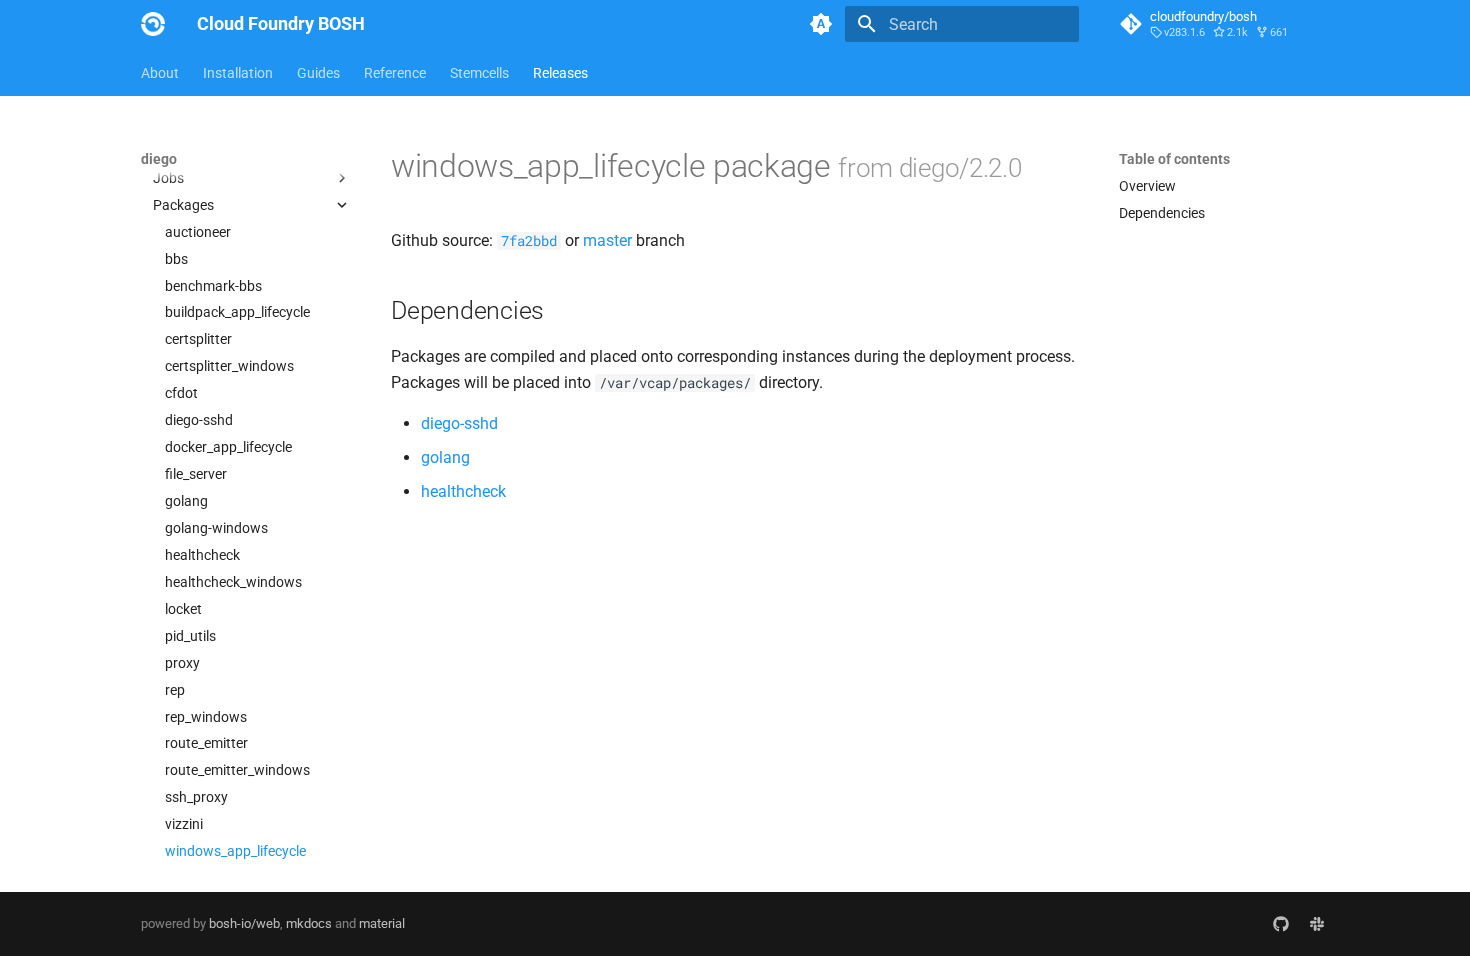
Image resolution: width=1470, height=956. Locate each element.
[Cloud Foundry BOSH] (153, 24)
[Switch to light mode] (821, 24)
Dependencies (1162, 213)
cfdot (181, 393)
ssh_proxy (196, 797)
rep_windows (206, 717)
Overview (181, 151)
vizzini (184, 824)
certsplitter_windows (229, 366)
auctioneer (198, 232)
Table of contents (1174, 159)
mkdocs (309, 923)
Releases (560, 73)
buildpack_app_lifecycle (237, 312)
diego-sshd (199, 420)
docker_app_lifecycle (228, 447)
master (607, 240)
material (382, 923)
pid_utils (190, 636)
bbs (176, 259)
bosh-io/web (244, 923)
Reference (395, 73)
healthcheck (202, 555)
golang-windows (216, 528)
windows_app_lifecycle (235, 851)
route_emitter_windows (237, 770)
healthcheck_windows (233, 582)
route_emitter (206, 743)
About (160, 73)
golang (186, 501)
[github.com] (1281, 924)
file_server (196, 474)
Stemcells (479, 73)
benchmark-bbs (213, 286)
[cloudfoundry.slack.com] (1317, 924)
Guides (318, 73)
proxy (182, 663)
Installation (238, 73)
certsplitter (198, 339)
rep (175, 690)
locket (183, 609)
